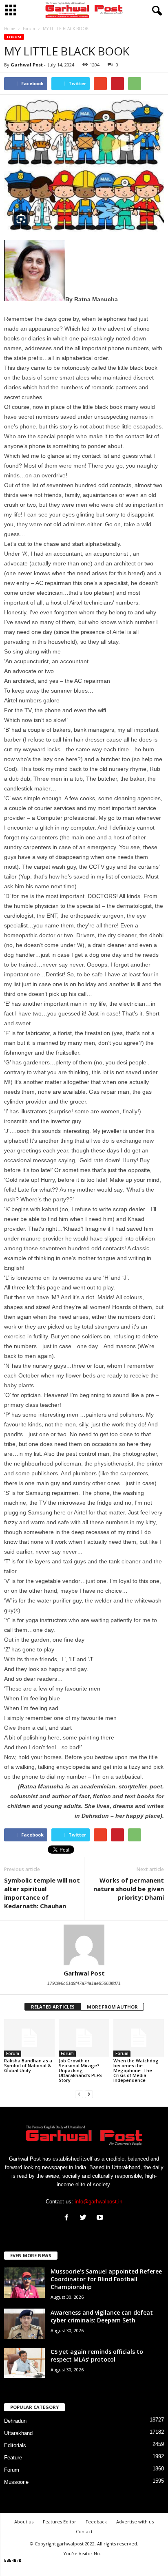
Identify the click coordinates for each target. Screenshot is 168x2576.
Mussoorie (16, 2482)
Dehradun (15, 2421)
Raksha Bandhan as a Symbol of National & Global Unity (28, 2065)
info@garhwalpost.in (98, 2202)
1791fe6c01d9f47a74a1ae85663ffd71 (84, 1983)
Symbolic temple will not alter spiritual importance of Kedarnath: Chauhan (42, 1893)
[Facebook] (68, 2218)
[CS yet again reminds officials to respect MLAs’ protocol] (24, 2363)
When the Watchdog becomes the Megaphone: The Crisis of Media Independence (136, 2070)
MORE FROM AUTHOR (112, 2007)
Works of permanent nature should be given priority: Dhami (129, 1889)
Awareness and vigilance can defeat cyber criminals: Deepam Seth (102, 2316)
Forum (14, 37)
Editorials (15, 2445)
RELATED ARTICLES (53, 2007)
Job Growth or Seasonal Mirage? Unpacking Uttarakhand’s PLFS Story (80, 2070)
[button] (155, 11)
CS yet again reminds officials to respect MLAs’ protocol (97, 2355)
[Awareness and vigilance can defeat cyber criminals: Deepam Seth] (24, 2324)
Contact (84, 2531)
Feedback (96, 2522)
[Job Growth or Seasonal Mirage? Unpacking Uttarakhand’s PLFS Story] (84, 2038)
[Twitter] (85, 2218)
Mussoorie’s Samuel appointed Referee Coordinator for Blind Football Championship (106, 2279)
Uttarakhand (18, 2433)
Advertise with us (135, 2522)
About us (24, 2522)
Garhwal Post (27, 65)
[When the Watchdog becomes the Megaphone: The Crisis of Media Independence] (139, 2038)
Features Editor (60, 2522)
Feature (13, 2458)
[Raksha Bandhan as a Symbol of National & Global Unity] (29, 2038)
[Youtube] (101, 2218)
